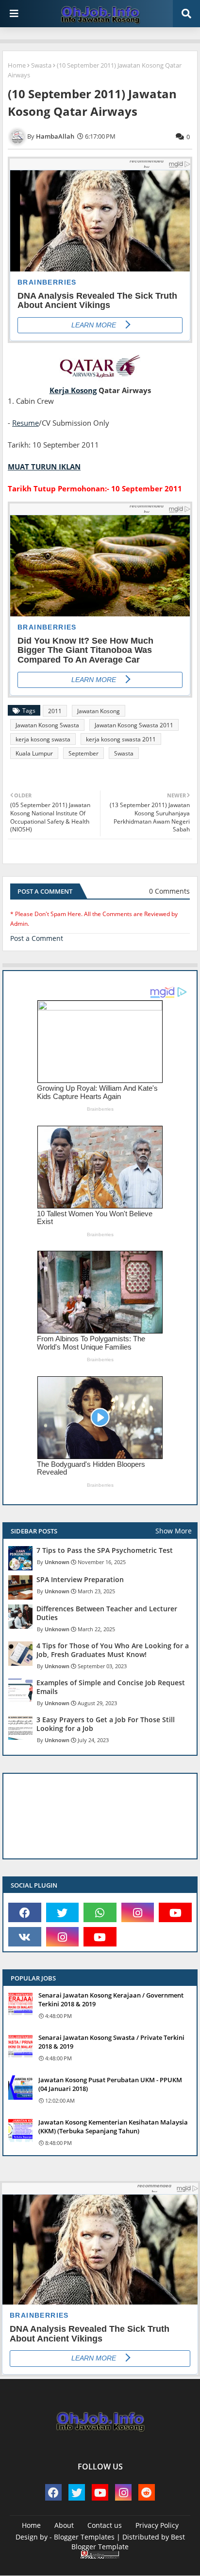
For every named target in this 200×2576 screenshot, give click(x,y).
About (64, 2525)
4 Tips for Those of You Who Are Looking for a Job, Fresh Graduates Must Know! (113, 1650)
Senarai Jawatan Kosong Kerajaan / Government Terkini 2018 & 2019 (111, 2000)
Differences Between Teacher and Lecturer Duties (107, 1613)
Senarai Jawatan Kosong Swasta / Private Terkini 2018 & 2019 (111, 2042)
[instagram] (138, 1912)
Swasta (41, 65)
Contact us (105, 2525)
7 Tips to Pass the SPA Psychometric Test (105, 1550)
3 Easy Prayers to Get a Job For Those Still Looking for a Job (106, 1724)
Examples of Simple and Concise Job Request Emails (111, 1687)
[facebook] (25, 1912)
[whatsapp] (100, 1912)
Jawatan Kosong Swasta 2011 (134, 725)
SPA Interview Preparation (80, 1580)
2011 (55, 711)
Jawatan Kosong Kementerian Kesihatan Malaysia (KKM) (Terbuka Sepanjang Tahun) (113, 2126)
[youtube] (175, 1912)
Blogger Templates (84, 2537)
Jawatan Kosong (99, 711)
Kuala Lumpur (34, 753)
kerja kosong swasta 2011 (121, 739)
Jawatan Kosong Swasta (47, 725)
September (83, 753)
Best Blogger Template (128, 2542)
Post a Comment (37, 938)
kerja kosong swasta (43, 739)
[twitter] (63, 1912)
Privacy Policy (157, 2525)
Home (17, 65)
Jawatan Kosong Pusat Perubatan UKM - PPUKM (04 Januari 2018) (110, 2084)
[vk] (25, 1937)
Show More (174, 1531)
